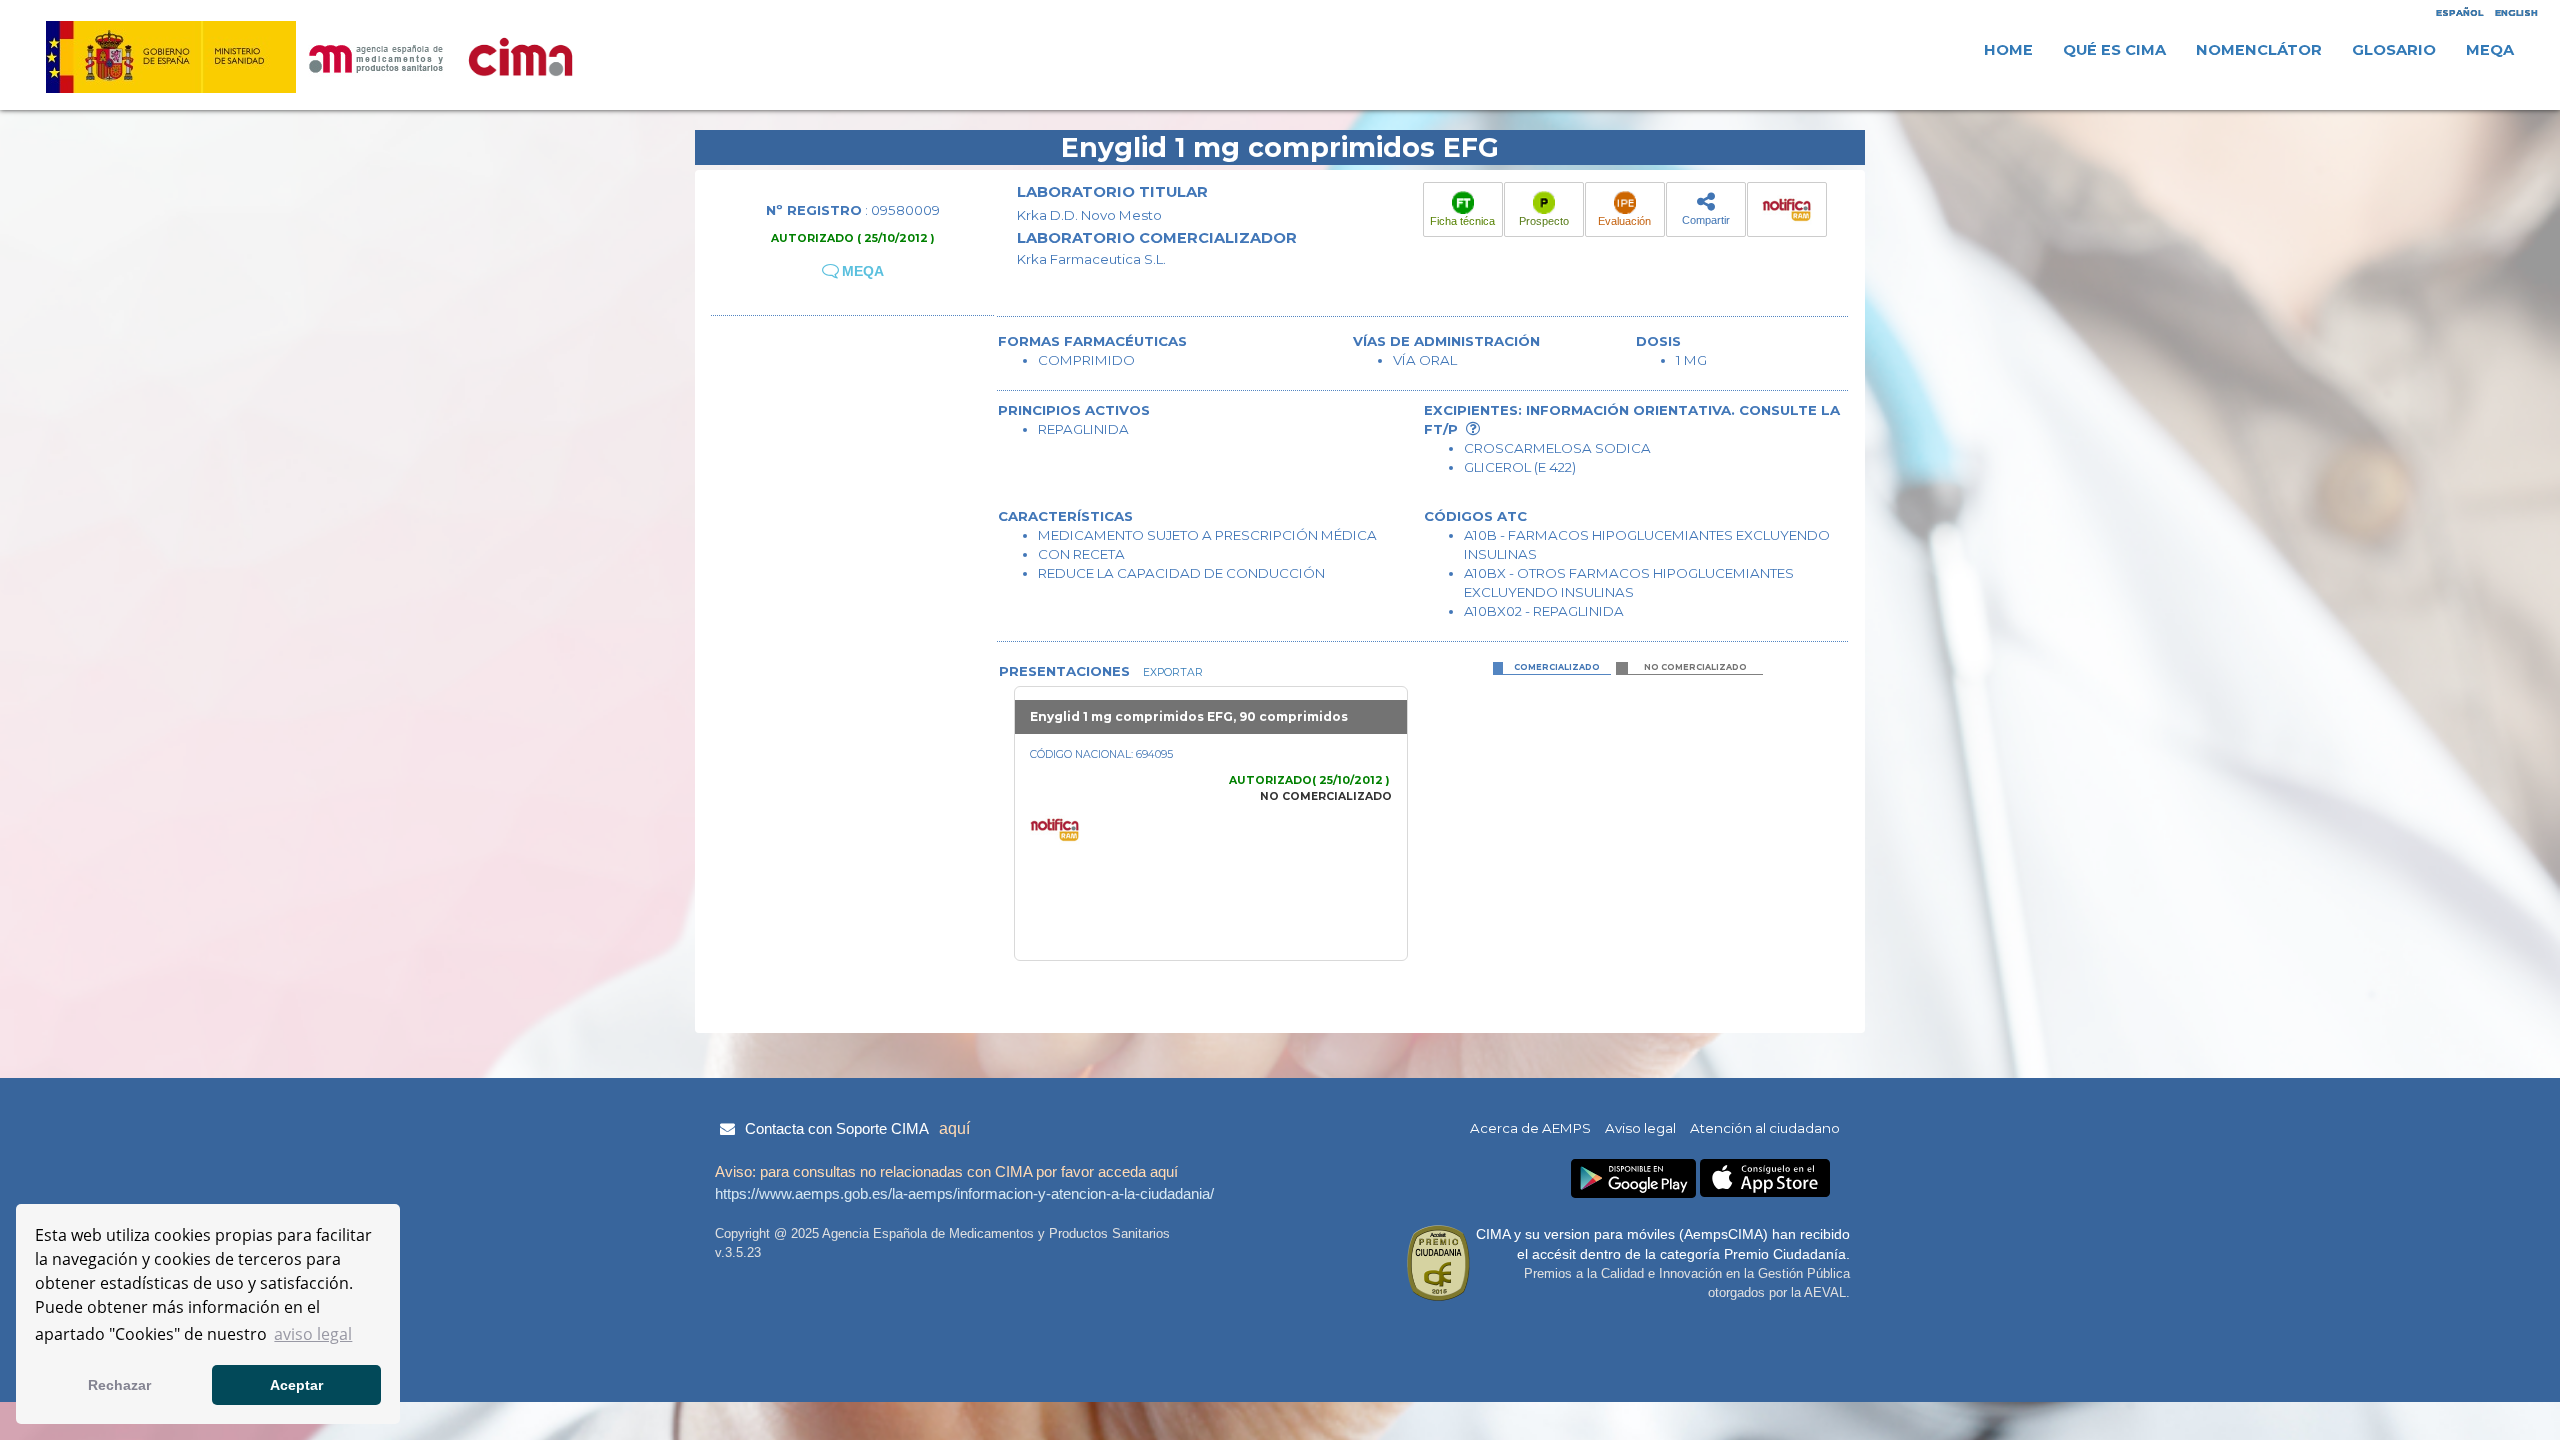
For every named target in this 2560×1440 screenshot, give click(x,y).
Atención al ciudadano (1765, 1128)
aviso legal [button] (313, 1334)
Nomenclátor (2259, 50)
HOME (2008, 50)
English (2516, 12)
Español (2459, 12)
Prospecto (1544, 221)
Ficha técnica (1462, 221)
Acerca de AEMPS (1530, 1128)
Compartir (1706, 220)
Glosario (2394, 50)
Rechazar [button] (119, 1385)
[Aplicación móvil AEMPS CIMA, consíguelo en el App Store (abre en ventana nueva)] (1765, 1178)
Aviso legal (1640, 1128)
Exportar (1171, 672)
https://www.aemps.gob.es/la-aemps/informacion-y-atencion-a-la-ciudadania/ (964, 1193)
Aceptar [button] (296, 1385)
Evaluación (1624, 221)
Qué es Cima (2114, 50)
